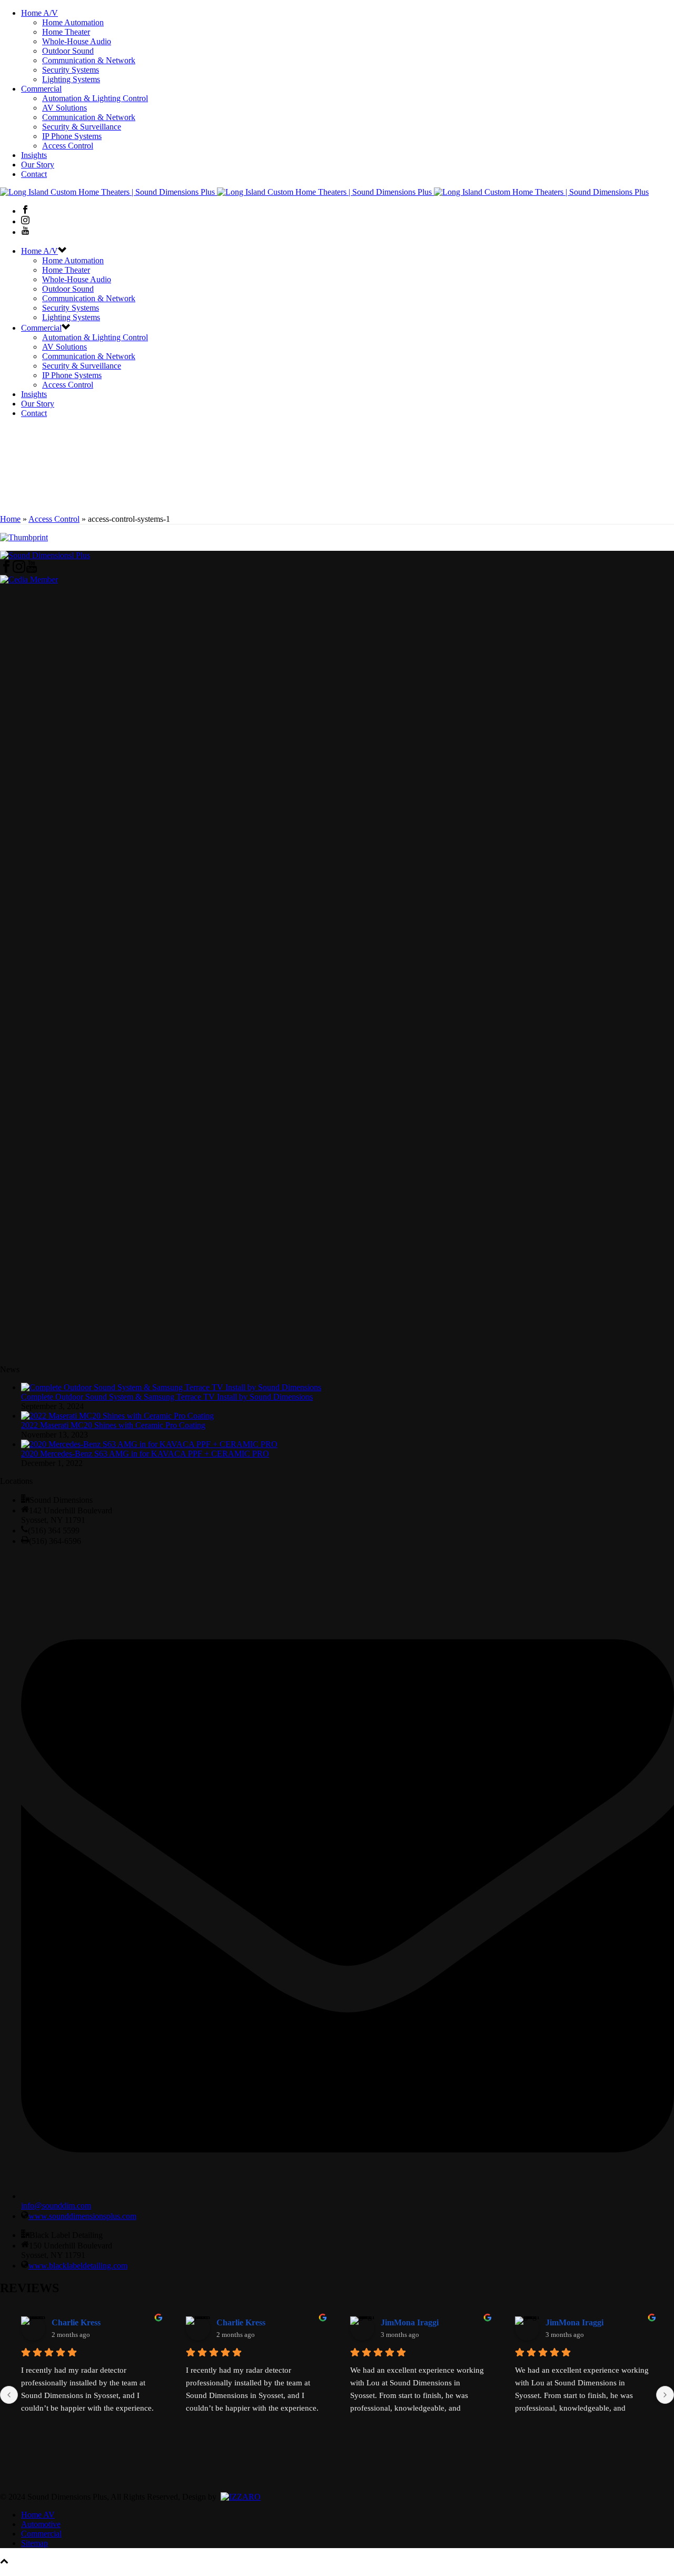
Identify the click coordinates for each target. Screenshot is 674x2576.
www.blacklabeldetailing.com (78, 2266)
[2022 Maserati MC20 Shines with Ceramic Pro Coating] (117, 1416)
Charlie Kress (76, 2322)
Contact (34, 174)
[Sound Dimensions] (324, 192)
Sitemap (34, 2543)
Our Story (38, 165)
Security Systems (71, 70)
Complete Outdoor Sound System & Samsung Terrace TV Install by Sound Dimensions (167, 1397)
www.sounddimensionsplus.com (82, 2216)
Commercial (41, 89)
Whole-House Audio (77, 41)
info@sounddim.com (56, 2206)
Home (10, 519)
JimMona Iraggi (410, 2322)
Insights (34, 155)
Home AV (38, 2515)
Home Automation (73, 22)
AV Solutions (65, 108)
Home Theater (66, 32)
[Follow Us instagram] (19, 570)
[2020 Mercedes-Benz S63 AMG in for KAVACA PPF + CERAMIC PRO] (149, 1444)
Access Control (68, 146)
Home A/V (39, 13)
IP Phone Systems (72, 136)
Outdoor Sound (68, 51)
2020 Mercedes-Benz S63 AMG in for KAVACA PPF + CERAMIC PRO (145, 1454)
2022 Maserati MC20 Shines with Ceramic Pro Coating (113, 1425)
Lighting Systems (71, 79)
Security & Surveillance (82, 127)
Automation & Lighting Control (95, 98)
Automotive (41, 2524)
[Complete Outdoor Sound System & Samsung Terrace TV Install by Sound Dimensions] (171, 1387)
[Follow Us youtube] (32, 570)
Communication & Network (89, 60)
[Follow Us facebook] (6, 570)
